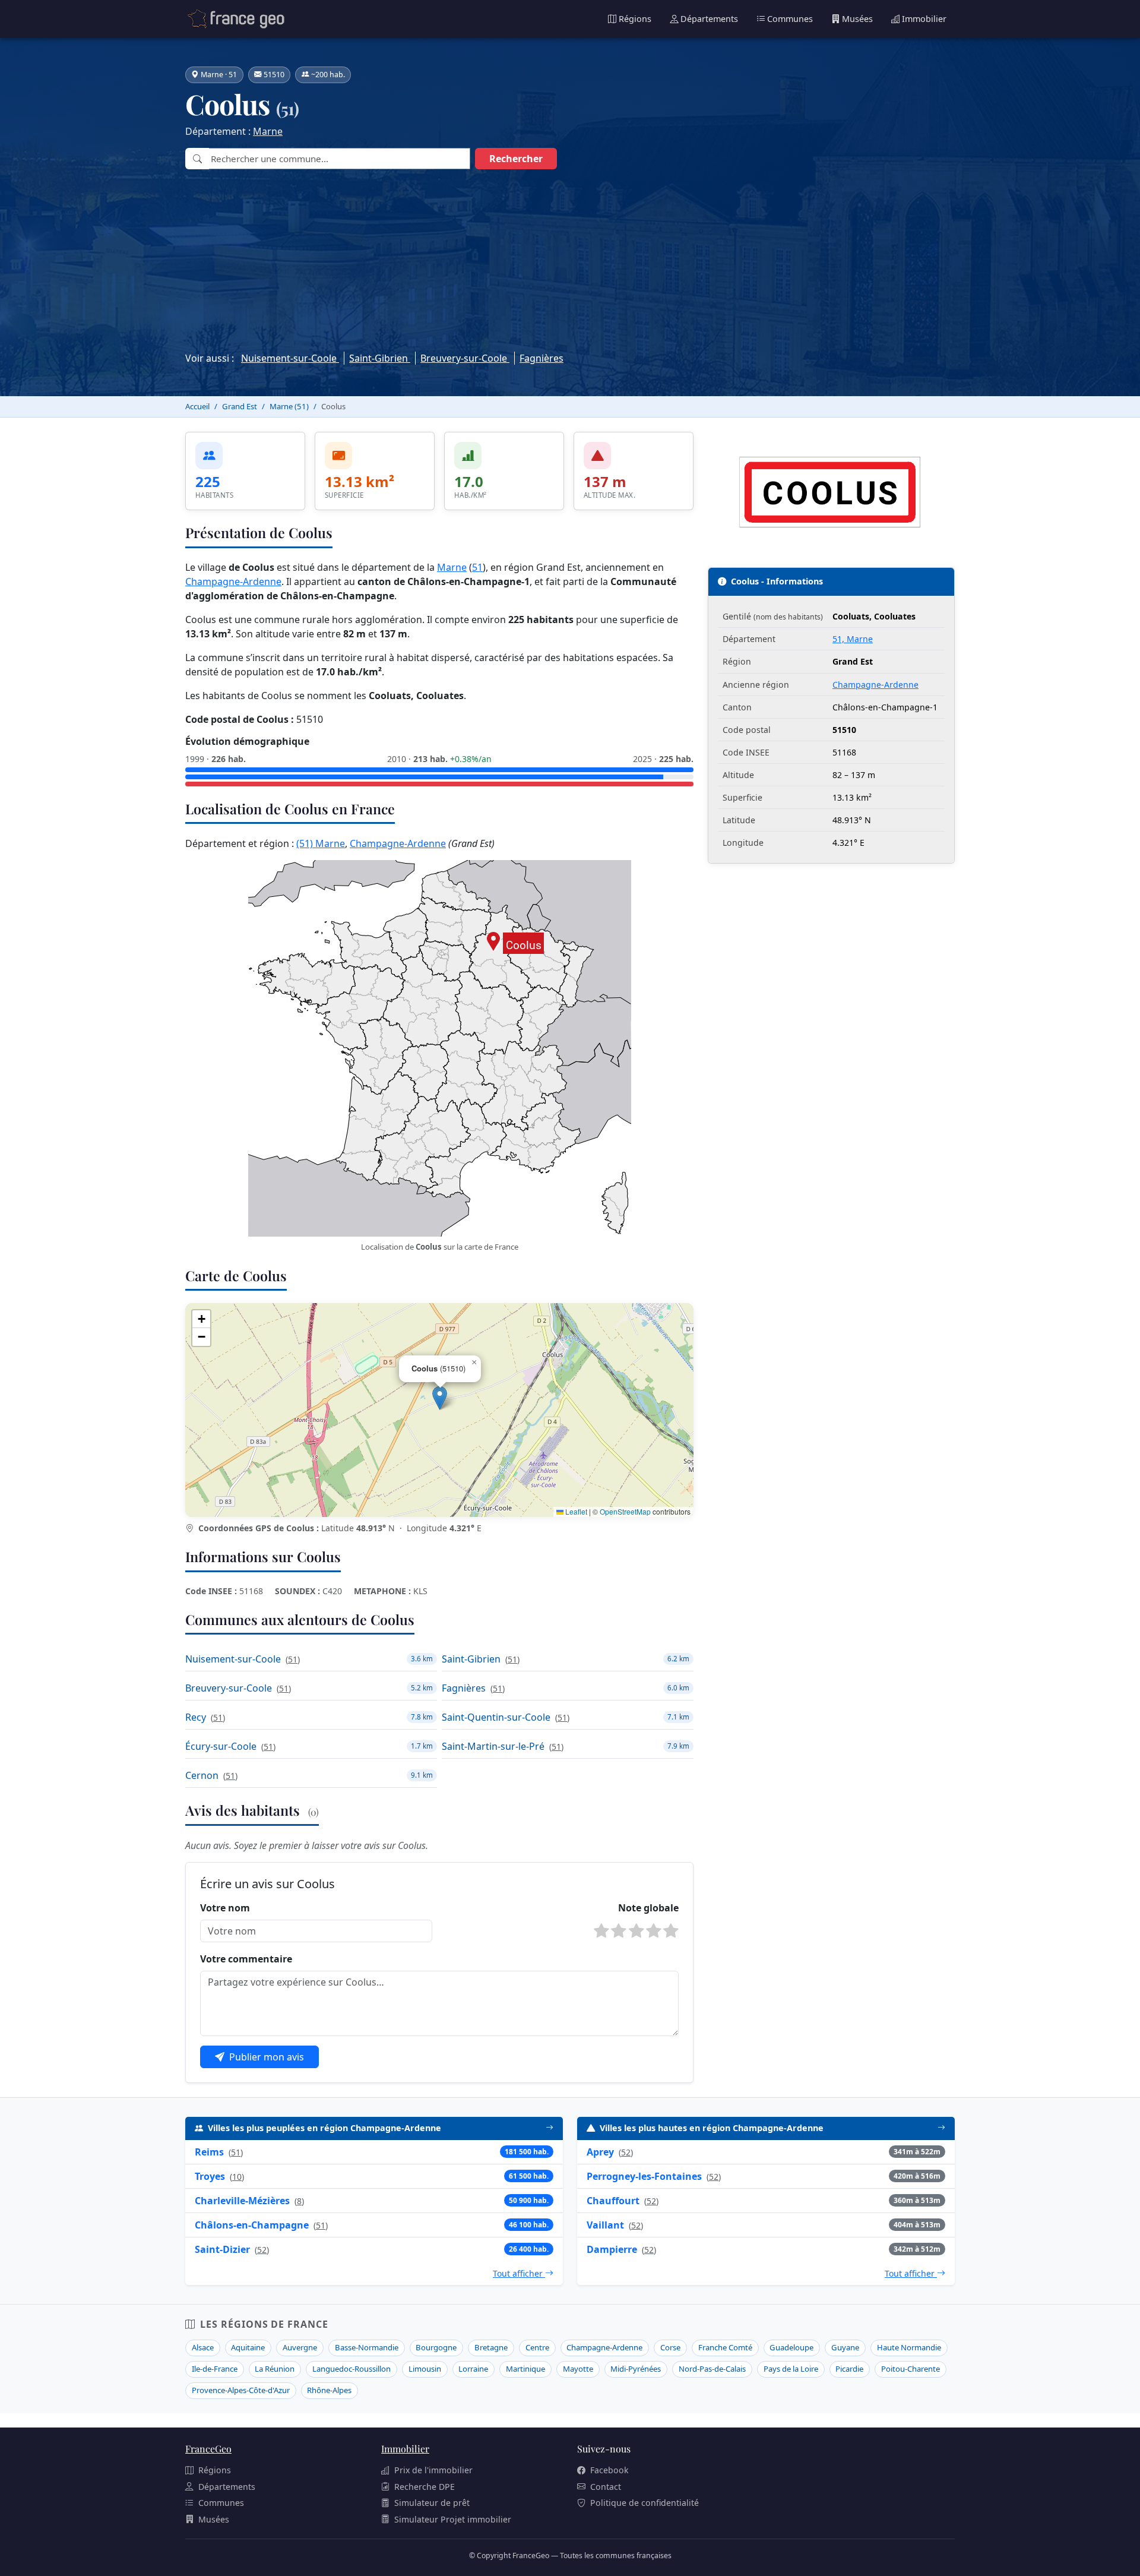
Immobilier (924, 19)
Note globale (648, 1908)
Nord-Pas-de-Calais (712, 2369)
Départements (709, 19)
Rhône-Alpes (329, 2390)
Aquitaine (248, 2347)
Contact (606, 2487)
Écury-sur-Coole (221, 1746)
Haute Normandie (909, 2347)
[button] (440, 1398)
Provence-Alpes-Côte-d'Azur (241, 2390)
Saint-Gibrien (380, 358)
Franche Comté (725, 2347)
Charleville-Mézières (242, 2201)
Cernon (202, 1775)
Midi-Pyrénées (636, 2369)
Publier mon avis (267, 2057)
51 (477, 567)
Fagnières (541, 358)
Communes (790, 19)
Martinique (525, 2369)
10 (237, 2177)
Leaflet (575, 1511)
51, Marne (853, 639)
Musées (857, 19)
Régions (635, 19)
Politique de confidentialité (645, 2503)
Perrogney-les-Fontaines (644, 2176)
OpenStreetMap (625, 1511)
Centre (537, 2347)
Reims (209, 2152)
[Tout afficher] (550, 2128)
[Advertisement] (570, 257)
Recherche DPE (425, 2487)
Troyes (210, 2176)
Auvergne (300, 2347)
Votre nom (225, 1908)
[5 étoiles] (671, 1931)
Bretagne (491, 2347)
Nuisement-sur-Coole (290, 358)
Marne (268, 131)
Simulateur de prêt (432, 2503)
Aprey (600, 2152)
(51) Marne (321, 843)
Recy (196, 1717)
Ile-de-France (215, 2369)
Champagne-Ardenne (233, 581)
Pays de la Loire (791, 2369)
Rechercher (516, 159)
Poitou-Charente (911, 2369)
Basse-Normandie (367, 2347)
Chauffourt (613, 2201)
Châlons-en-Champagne (252, 2225)
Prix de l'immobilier (433, 2470)
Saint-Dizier (222, 2249)
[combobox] (339, 159)
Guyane (845, 2347)
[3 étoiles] (636, 1931)
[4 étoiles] (654, 1931)
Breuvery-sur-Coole (465, 358)
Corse (670, 2347)
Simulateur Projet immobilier (453, 2519)
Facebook (609, 2470)
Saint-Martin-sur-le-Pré (493, 1746)
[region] (439, 1410)
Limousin (425, 2369)
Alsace (203, 2347)
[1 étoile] (601, 1931)
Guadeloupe (791, 2347)
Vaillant (605, 2225)
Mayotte (578, 2369)
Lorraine (473, 2369)
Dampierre (612, 2249)
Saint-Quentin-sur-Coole (496, 1717)
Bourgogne (436, 2347)
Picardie (849, 2369)
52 (262, 2250)
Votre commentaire (246, 1959)
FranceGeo (208, 2449)
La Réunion (275, 2369)
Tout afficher (519, 2273)
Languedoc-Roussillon (351, 2369)
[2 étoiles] (619, 1931)
